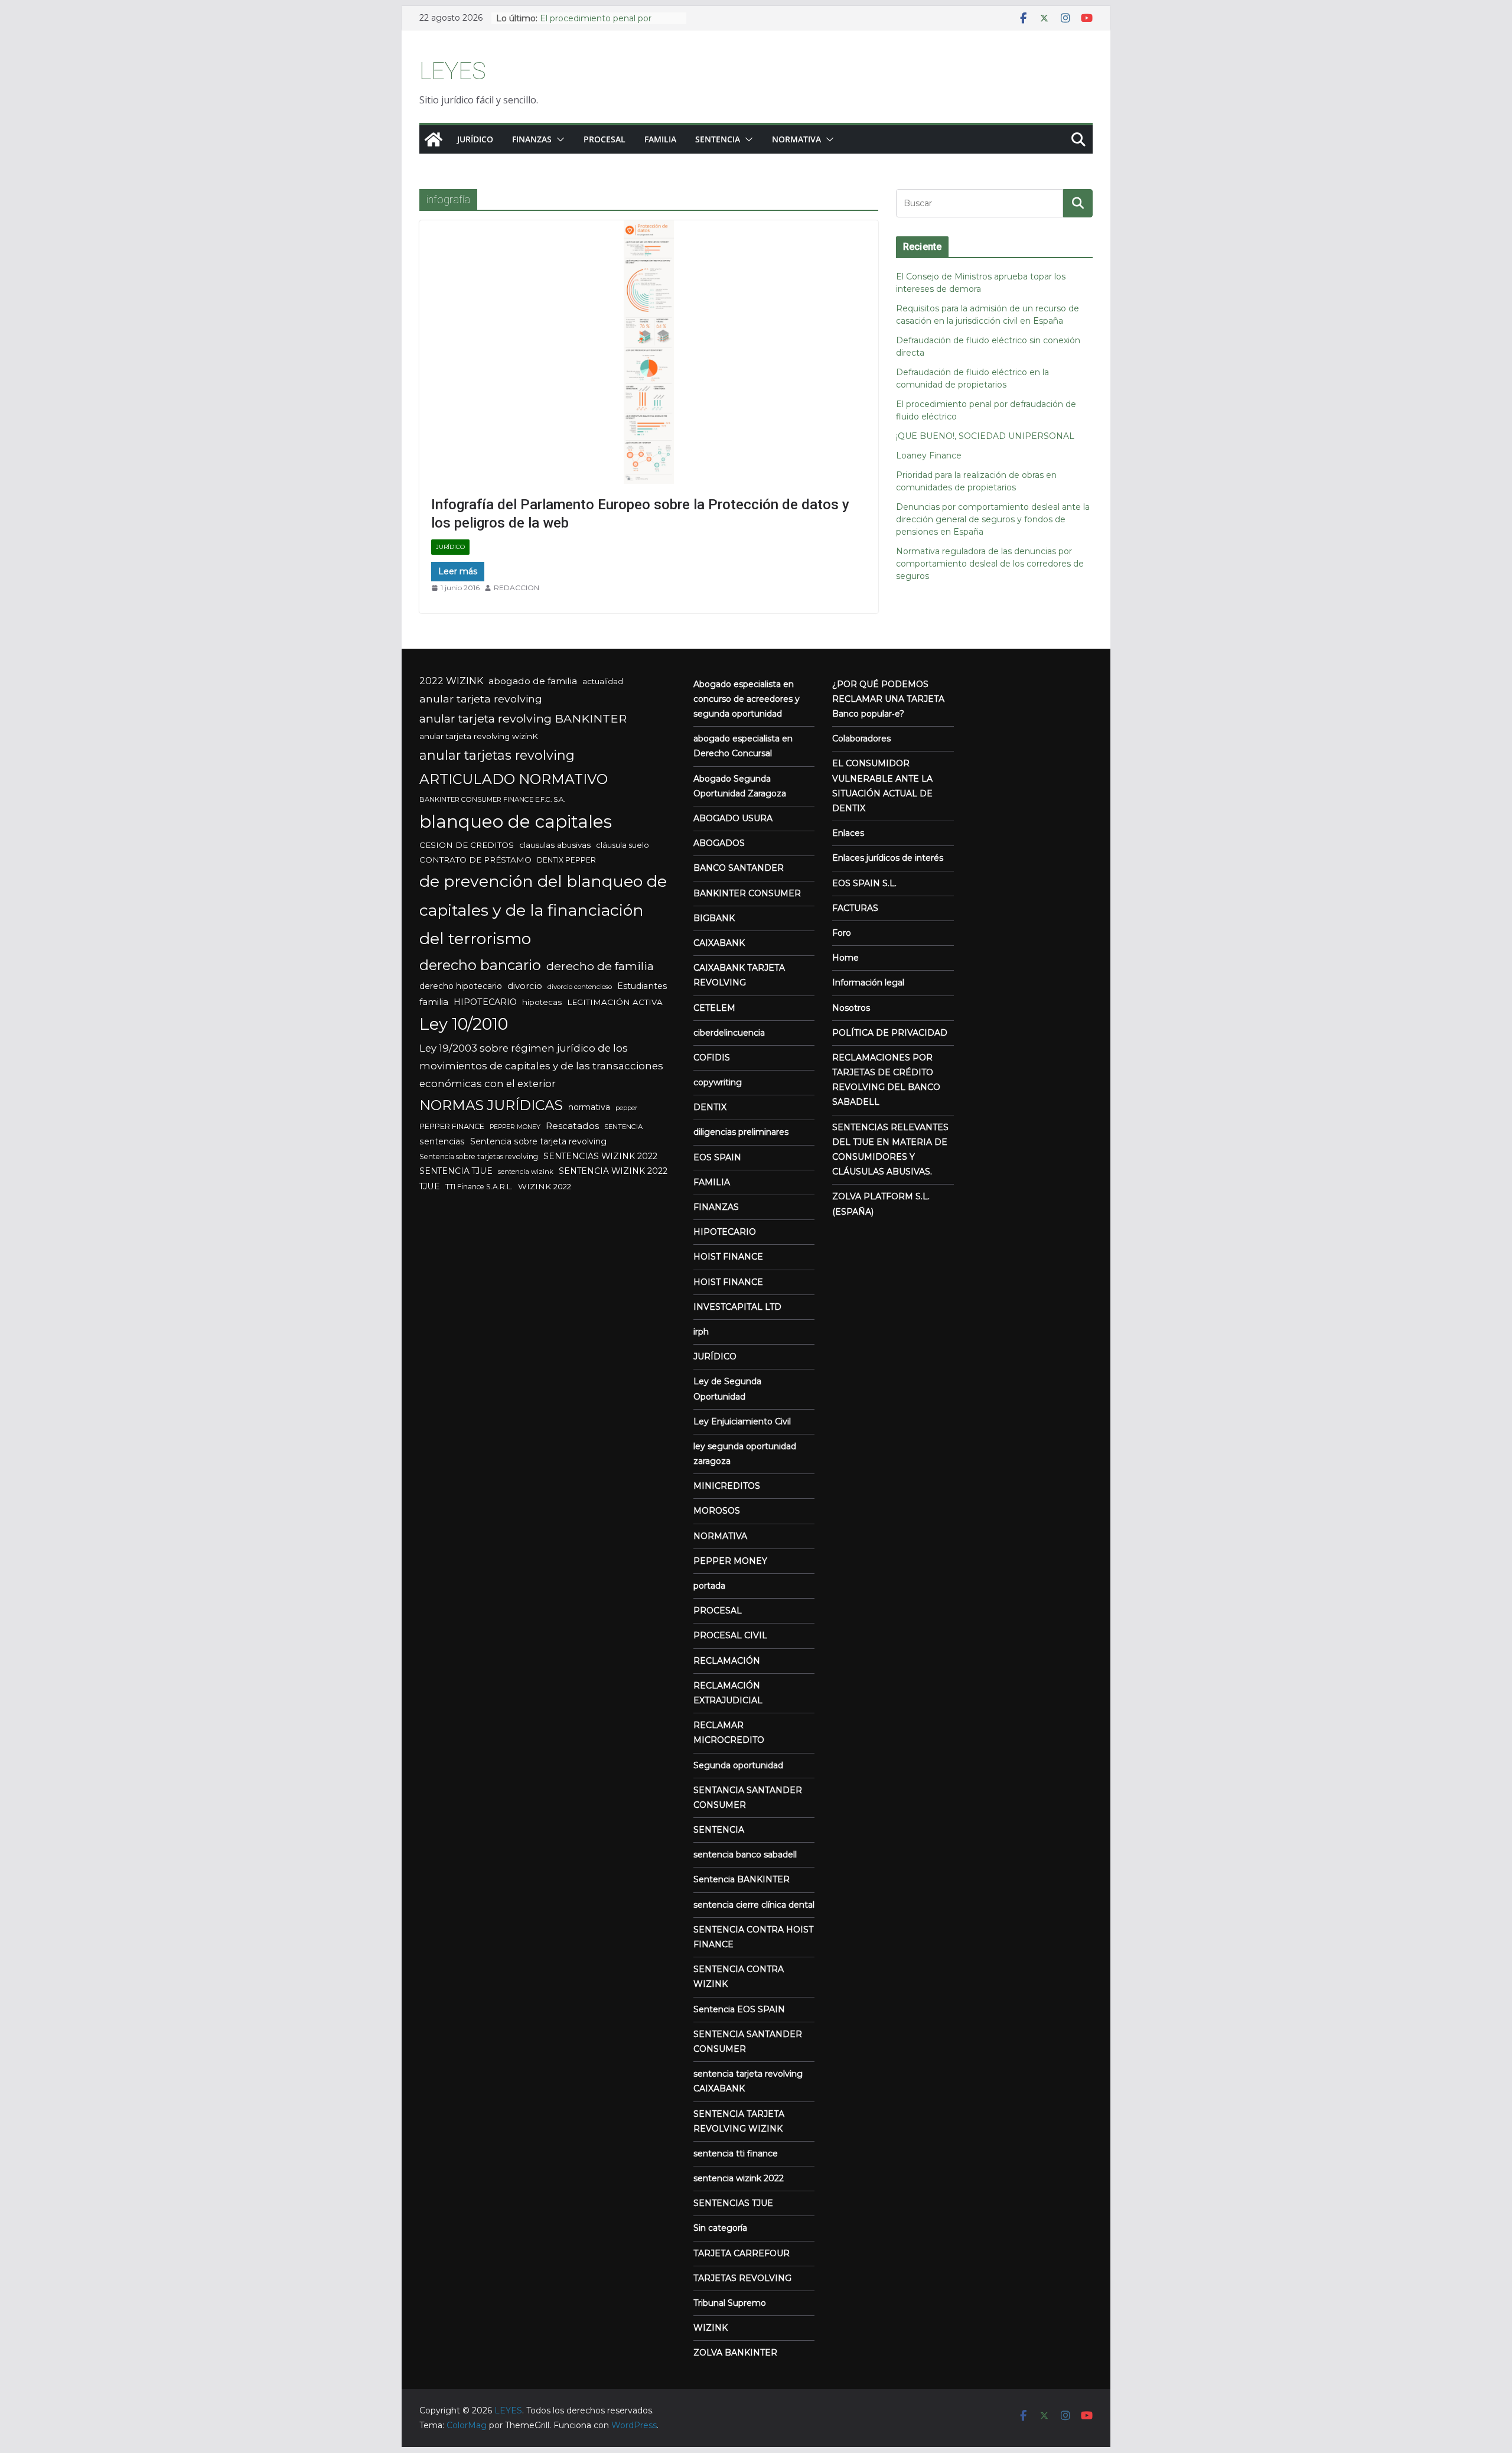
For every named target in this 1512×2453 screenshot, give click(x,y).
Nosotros (851, 1008)
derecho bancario (480, 965)
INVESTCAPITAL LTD (737, 1307)
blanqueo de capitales (516, 822)
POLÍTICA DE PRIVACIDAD (890, 1033)
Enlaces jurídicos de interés (888, 858)
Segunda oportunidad (738, 1765)
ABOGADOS (719, 843)
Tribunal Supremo (730, 2303)
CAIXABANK (719, 943)
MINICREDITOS (727, 1486)
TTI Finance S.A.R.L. (479, 1187)
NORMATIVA (796, 139)
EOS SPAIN (717, 1157)
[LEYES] (434, 139)
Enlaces (848, 833)
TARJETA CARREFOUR (742, 2253)
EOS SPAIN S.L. (864, 883)
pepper (626, 1108)
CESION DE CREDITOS (467, 845)
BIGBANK (714, 918)
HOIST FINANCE (728, 1257)
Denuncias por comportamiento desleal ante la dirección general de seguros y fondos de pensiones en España (993, 519)
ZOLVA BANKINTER (735, 2353)
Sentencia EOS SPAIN (739, 2009)
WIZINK (711, 2328)
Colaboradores (861, 738)
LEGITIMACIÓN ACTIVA (615, 1002)
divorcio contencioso (580, 987)
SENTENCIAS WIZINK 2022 (600, 1156)
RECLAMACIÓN (727, 1661)
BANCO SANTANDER (739, 868)
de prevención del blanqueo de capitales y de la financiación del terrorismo (543, 910)
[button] (558, 139)
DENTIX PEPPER (566, 860)
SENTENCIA (623, 1127)
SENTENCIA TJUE (456, 1171)
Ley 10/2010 (464, 1024)
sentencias (442, 1141)
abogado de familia (533, 681)
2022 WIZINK (451, 681)
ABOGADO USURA (733, 818)
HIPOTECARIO (485, 1002)
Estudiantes (642, 986)
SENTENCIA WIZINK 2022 (613, 1171)
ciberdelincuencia (729, 1033)
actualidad (603, 681)
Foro (842, 933)
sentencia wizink (526, 1172)
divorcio (525, 986)
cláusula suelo (623, 845)
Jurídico (475, 139)
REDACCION (517, 588)
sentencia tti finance (736, 2153)
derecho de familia (600, 966)
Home (845, 958)
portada (709, 1586)
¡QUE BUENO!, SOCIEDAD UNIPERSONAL (985, 436)
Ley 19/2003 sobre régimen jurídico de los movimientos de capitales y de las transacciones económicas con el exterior (541, 1066)
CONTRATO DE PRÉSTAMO (475, 860)
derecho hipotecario (461, 986)
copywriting (718, 1082)
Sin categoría (720, 2228)
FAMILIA (660, 139)
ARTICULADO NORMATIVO (514, 779)
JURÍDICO (450, 547)
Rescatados (572, 1126)
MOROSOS (717, 1511)
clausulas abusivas (555, 845)
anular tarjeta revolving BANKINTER (523, 718)
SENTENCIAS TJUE (733, 2203)
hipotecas (542, 1002)
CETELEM (714, 1008)
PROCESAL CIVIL (730, 1635)
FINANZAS (532, 139)
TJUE (430, 1186)
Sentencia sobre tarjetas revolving (479, 1156)
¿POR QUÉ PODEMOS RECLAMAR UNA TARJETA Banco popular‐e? (888, 699)
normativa (589, 1107)
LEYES (453, 71)
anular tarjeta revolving (481, 699)
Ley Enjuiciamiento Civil (742, 1421)
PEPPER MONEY (515, 1127)
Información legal (868, 982)
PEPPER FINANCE (452, 1126)
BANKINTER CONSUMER (747, 893)
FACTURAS (855, 908)
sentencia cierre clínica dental (754, 1905)
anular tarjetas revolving (497, 755)
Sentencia (718, 139)
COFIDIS (712, 1058)
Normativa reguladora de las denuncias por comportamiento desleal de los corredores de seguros (990, 564)
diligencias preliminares (741, 1132)
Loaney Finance (929, 456)
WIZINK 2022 (545, 1186)
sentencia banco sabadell (745, 1855)
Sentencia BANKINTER (742, 1879)
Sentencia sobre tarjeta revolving (538, 1141)
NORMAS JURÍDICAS (491, 1105)
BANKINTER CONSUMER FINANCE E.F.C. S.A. (492, 799)
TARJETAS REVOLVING (742, 2278)
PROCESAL (605, 139)
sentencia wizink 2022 (739, 2178)
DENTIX (710, 1107)
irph (701, 1332)
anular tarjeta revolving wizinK (479, 736)
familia (434, 1002)
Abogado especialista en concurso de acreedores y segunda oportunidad (747, 699)
